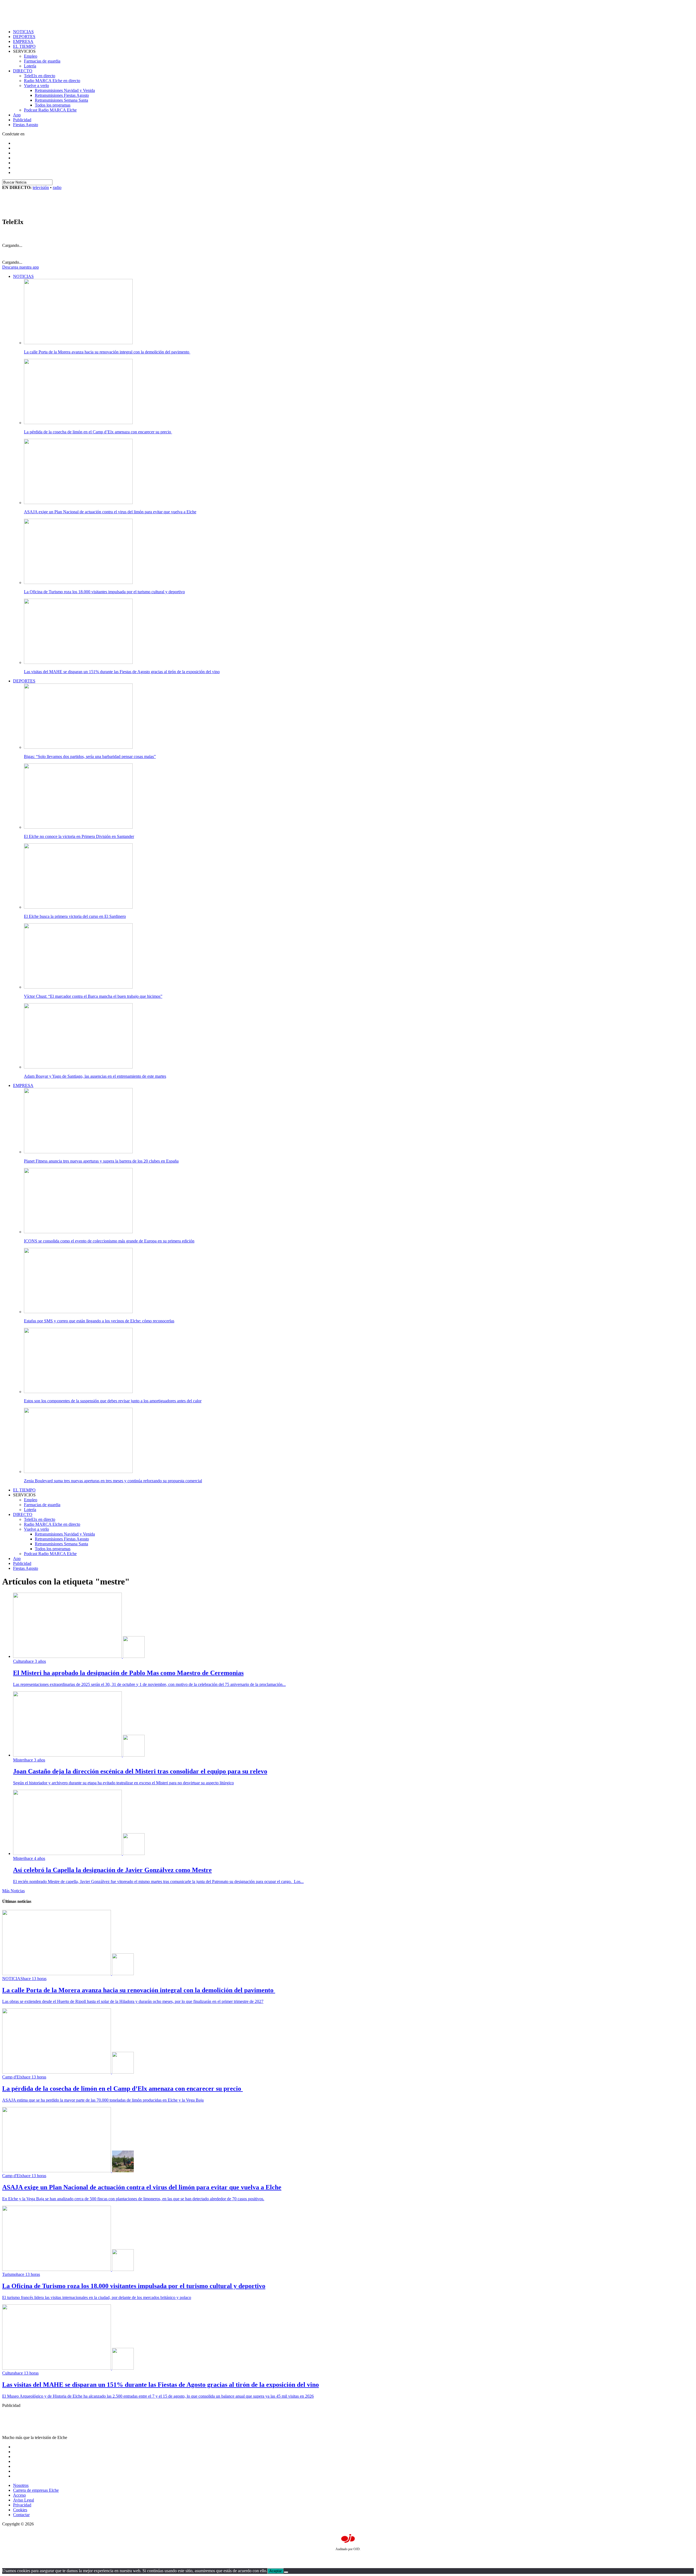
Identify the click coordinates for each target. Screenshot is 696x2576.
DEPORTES (24, 37)
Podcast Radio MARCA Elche (50, 110)
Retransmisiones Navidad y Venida (65, 90)
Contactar (21, 2515)
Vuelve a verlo (36, 86)
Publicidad (22, 120)
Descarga (21, 267)
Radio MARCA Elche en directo (52, 81)
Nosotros (21, 2485)
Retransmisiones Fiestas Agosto (62, 95)
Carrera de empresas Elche (36, 2490)
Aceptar (276, 2571)
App (17, 115)
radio (57, 187)
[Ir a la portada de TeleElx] (36, 210)
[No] (286, 2572)
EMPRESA (23, 41)
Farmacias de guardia (42, 61)
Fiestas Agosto (26, 125)
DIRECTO (23, 71)
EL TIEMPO (24, 46)
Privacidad (22, 2505)
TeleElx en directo (40, 76)
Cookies (20, 2510)
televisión (41, 187)
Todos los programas (53, 105)
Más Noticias (13, 1891)
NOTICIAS (23, 32)
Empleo (31, 56)
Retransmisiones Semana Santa (61, 100)
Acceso (19, 2495)
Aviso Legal (24, 2500)
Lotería (30, 66)
